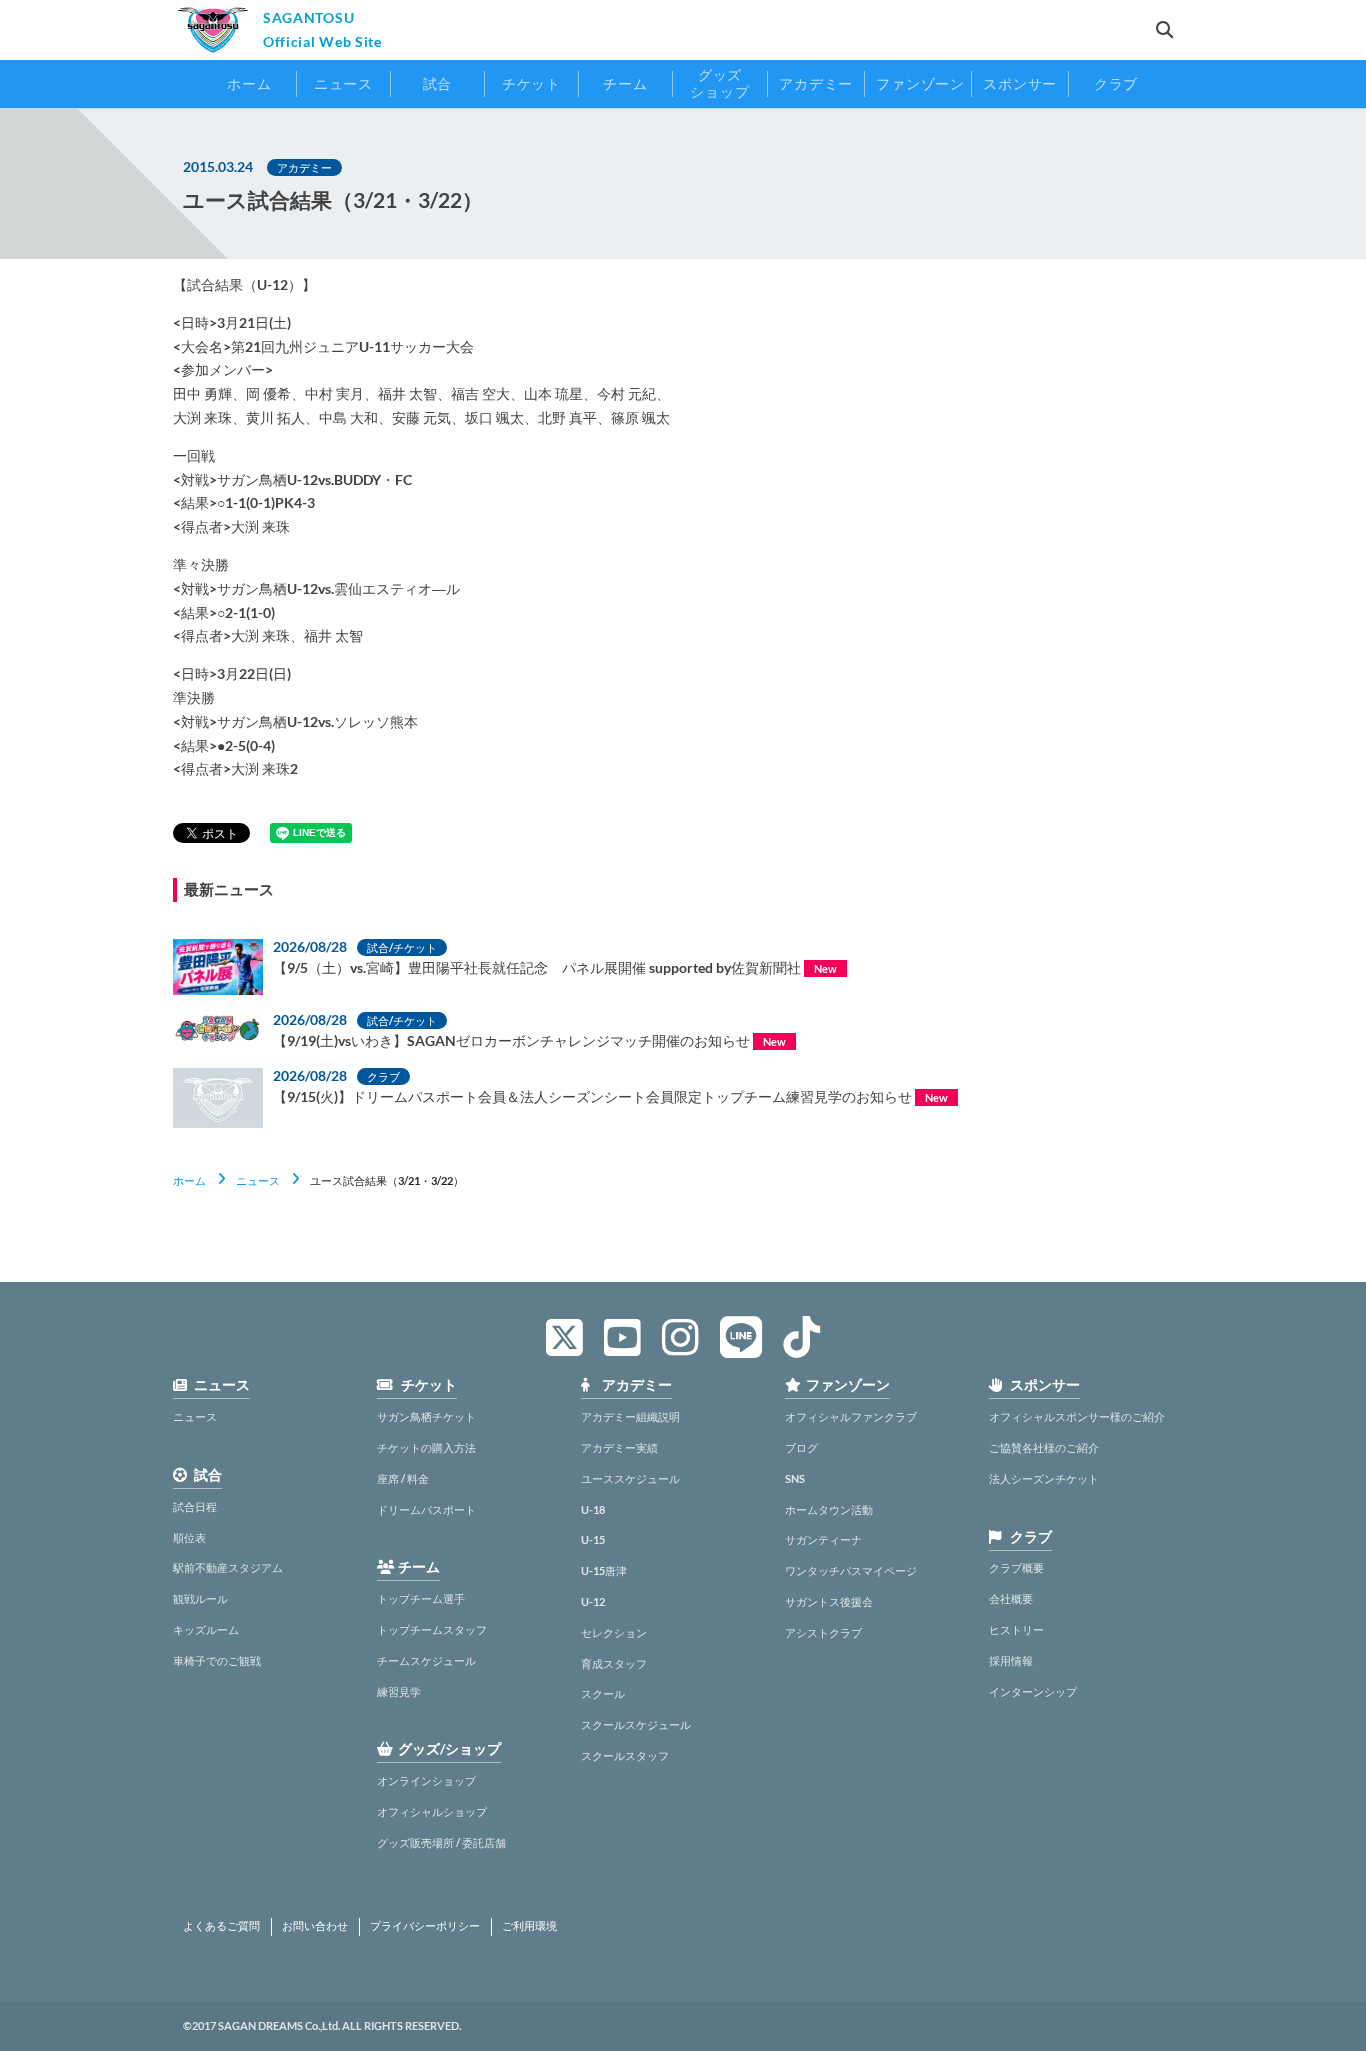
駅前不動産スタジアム (228, 1567)
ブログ (801, 1447)
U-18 (593, 1509)
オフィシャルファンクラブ (851, 1416)
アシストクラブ (823, 1632)
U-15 (593, 1539)
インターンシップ (1033, 1691)
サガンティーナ (823, 1539)
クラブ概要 (1016, 1567)
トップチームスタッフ (432, 1629)
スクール (603, 1693)
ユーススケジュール (630, 1478)
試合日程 (195, 1506)
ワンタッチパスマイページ (851, 1570)
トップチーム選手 (421, 1598)
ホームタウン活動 (829, 1509)
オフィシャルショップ (432, 1811)
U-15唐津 (604, 1570)
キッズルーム (206, 1629)
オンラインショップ (426, 1780)
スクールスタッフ (625, 1755)
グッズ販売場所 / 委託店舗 (441, 1842)
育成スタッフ (614, 1663)
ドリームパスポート (426, 1509)
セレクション (614, 1632)
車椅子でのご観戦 (217, 1660)
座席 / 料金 (403, 1478)
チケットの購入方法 (426, 1447)
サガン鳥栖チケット (426, 1416)
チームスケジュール (426, 1660)
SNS (795, 1478)
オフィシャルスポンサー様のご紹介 (1077, 1416)
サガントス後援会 (829, 1601)
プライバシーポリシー (425, 1926)
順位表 (189, 1537)
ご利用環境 (529, 1926)
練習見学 (399, 1691)
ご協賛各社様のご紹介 (1044, 1447)
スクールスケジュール (636, 1724)
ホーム (189, 1180)
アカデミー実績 (619, 1447)
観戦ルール (200, 1598)
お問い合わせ (315, 1926)
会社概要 (1011, 1598)
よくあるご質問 (221, 1926)
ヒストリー (1016, 1629)
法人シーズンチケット (1044, 1478)
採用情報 (1011, 1660)
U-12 (593, 1601)
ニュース (258, 1180)
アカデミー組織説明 (630, 1416)
